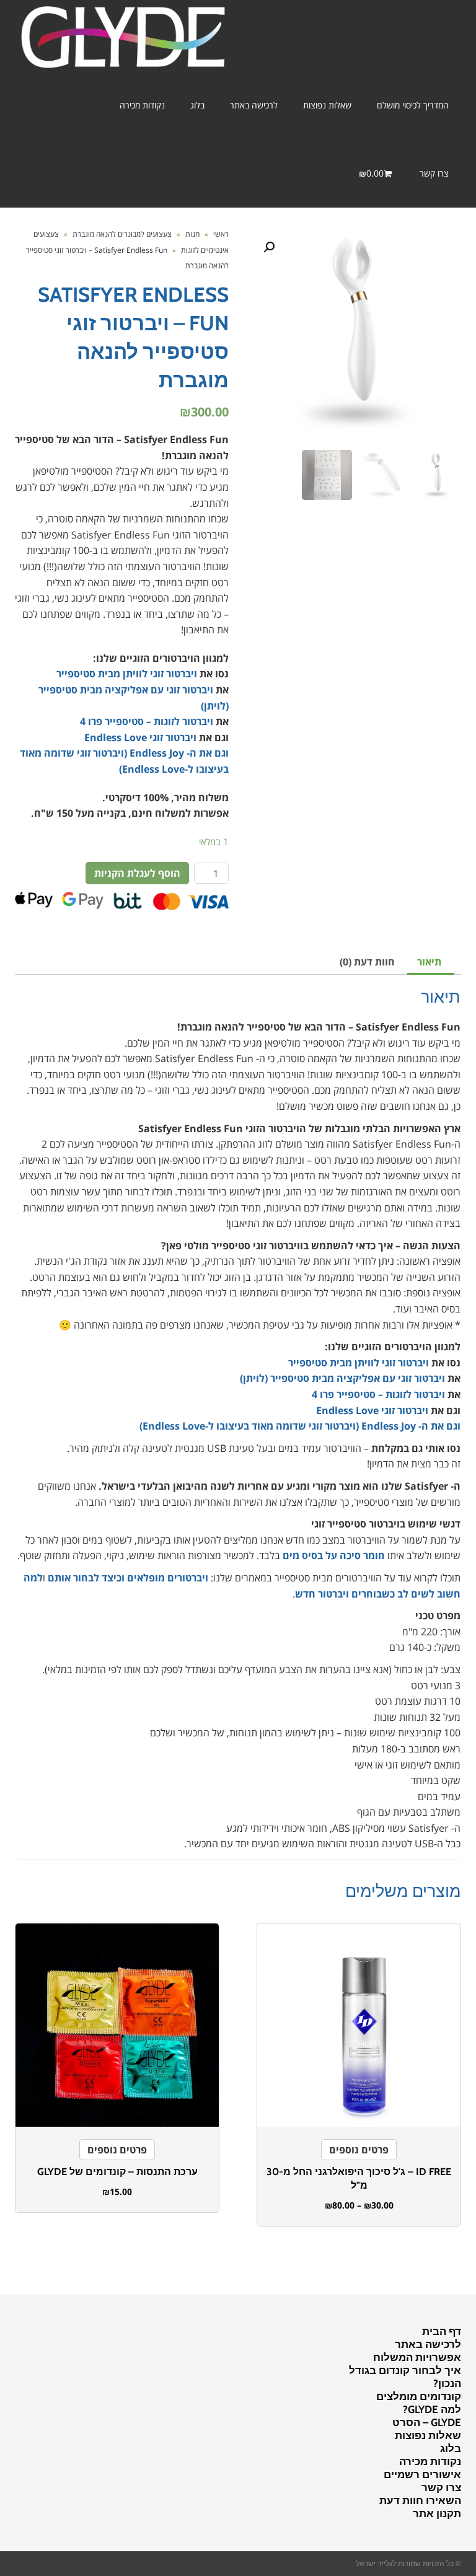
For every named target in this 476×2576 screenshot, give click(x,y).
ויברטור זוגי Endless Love (140, 737)
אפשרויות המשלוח (417, 2357)
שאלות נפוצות (428, 2435)
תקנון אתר (437, 2513)
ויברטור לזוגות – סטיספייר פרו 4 (147, 721)
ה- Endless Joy (163, 753)
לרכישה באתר (428, 2344)
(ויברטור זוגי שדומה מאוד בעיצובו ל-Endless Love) (250, 1426)
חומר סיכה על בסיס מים (334, 1555)
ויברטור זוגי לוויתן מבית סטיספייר (127, 674)
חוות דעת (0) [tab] (367, 962)
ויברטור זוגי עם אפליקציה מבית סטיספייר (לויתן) (342, 1378)
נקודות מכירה (430, 2461)
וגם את (213, 753)
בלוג (451, 2448)
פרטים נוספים (359, 2150)
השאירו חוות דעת (420, 2500)
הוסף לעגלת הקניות (137, 873)
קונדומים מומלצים (419, 2396)
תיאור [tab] (429, 962)
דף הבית (442, 2331)
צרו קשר (441, 2487)
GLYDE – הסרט (427, 2422)
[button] (269, 247)
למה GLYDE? (432, 2409)
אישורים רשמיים (422, 2474)
